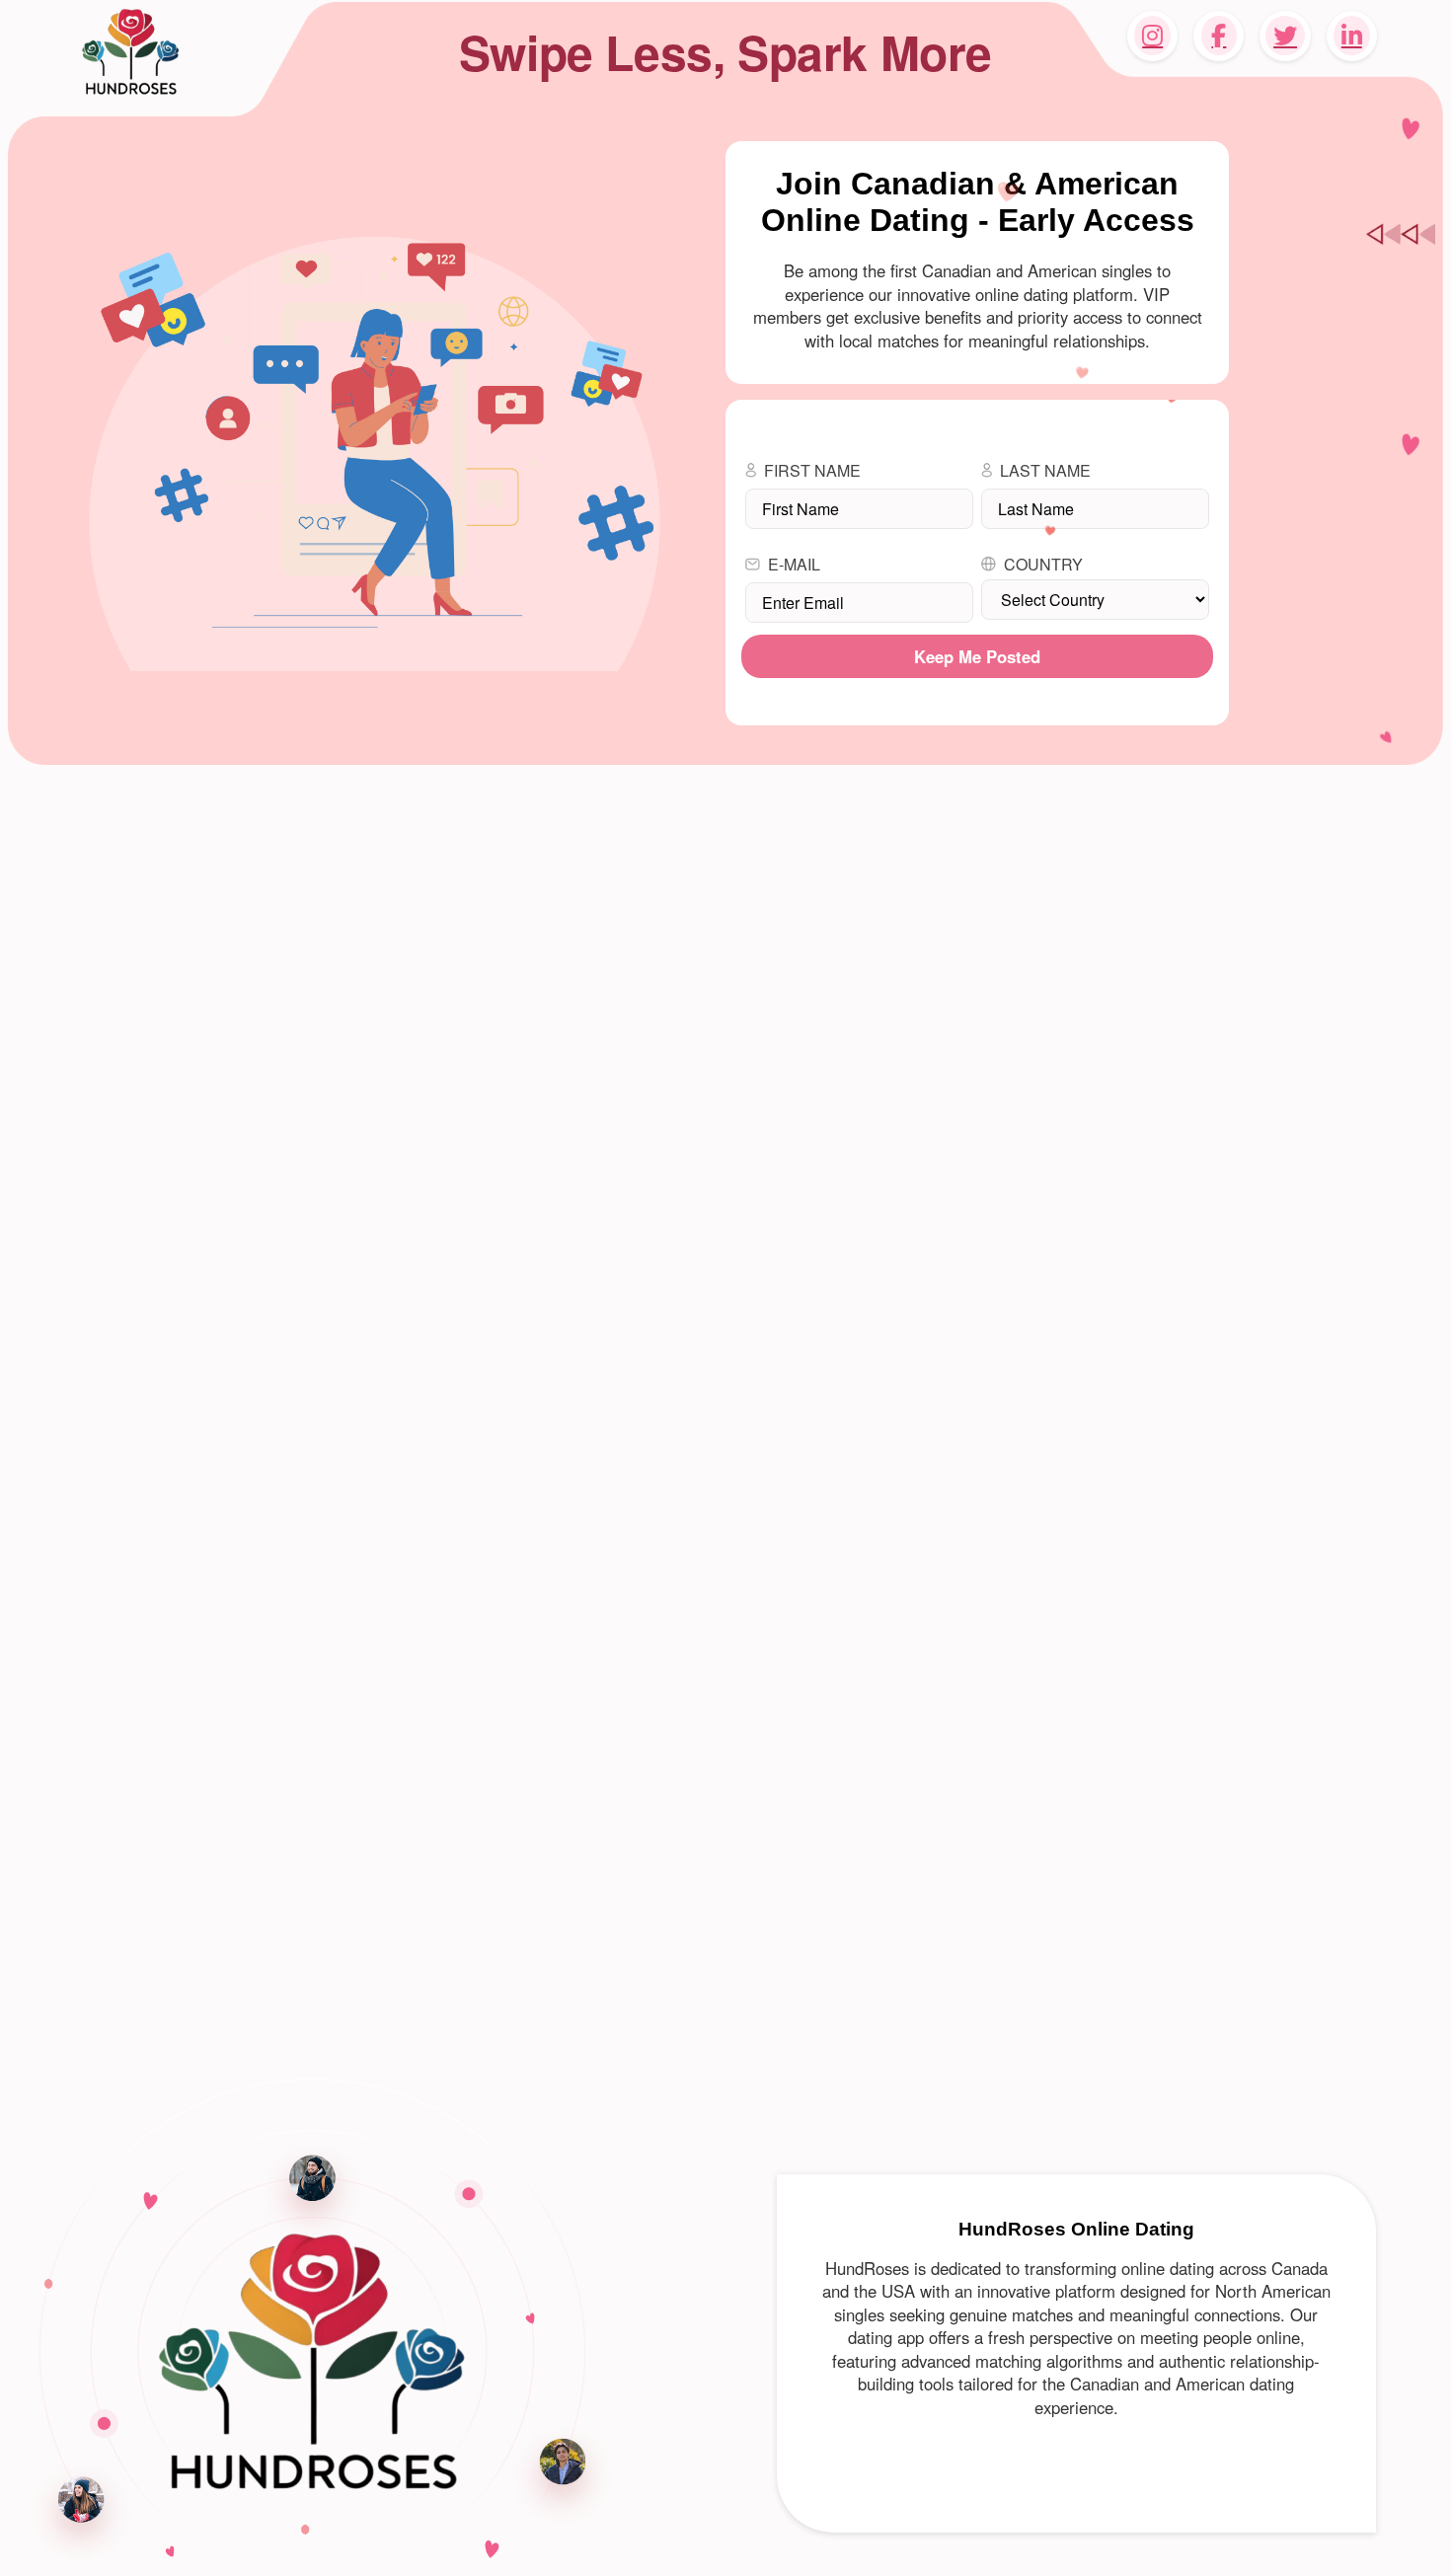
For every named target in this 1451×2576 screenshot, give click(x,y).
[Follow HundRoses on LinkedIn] (1352, 36)
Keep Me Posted (977, 656)
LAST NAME (1045, 470)
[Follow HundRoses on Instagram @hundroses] (1152, 36)
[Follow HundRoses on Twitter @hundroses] (1285, 36)
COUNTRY (1043, 564)
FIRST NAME (812, 470)
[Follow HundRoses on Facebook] (1219, 36)
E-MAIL (794, 564)
